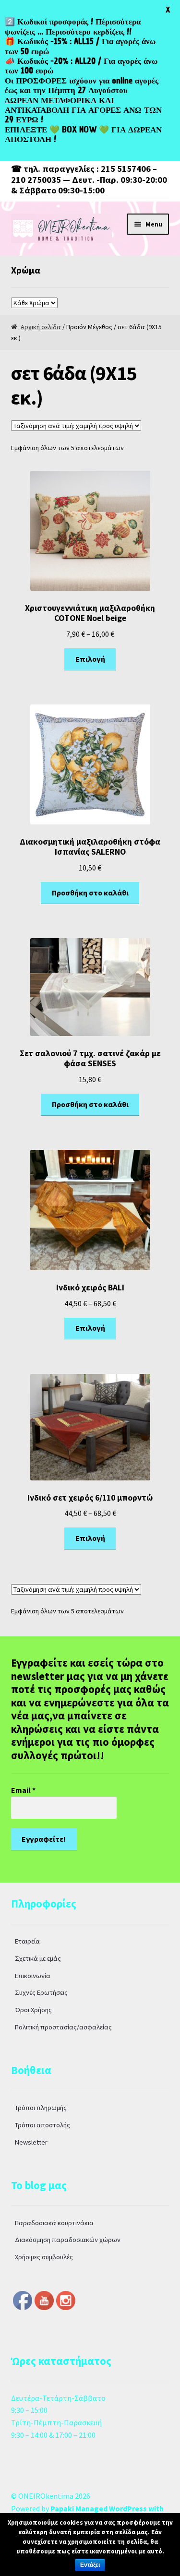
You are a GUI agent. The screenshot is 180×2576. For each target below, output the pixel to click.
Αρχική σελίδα (41, 327)
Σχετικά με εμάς (38, 1958)
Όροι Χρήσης (33, 2010)
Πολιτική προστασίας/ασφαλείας (63, 2027)
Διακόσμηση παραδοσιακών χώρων (68, 2240)
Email (23, 1790)
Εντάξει (90, 2565)
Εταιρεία (27, 1941)
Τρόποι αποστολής (42, 2125)
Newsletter (31, 2142)
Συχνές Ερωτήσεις (41, 1992)
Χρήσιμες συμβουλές (44, 2257)
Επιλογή (90, 659)
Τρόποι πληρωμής (41, 2108)
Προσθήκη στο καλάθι (90, 893)
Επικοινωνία (33, 1976)
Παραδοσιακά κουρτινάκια (54, 2223)
